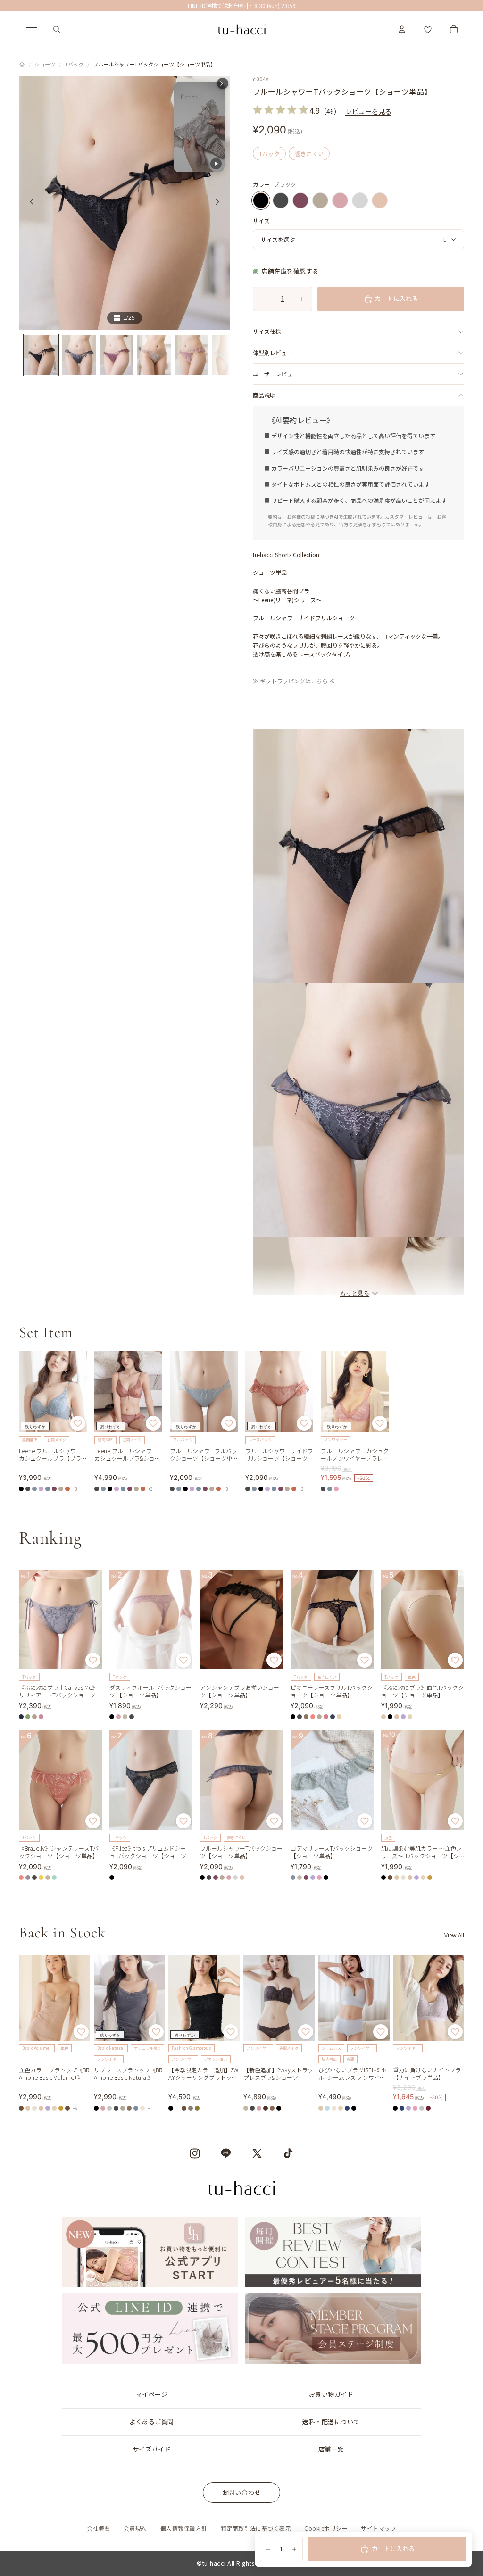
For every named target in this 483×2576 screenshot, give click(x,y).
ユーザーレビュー (275, 374)
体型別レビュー (273, 353)
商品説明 (264, 395)
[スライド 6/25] (229, 355)
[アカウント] (402, 29)
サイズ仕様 (267, 331)
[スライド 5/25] (192, 355)
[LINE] (226, 2153)
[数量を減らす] (268, 2549)
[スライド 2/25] (79, 355)
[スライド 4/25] (154, 355)
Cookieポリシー (326, 2528)
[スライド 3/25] (117, 355)
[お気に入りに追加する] (78, 1423)
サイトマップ (379, 2528)
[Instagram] (195, 2153)
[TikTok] (288, 2153)
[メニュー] (32, 29)
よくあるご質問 (152, 2422)
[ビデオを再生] (199, 127)
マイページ (152, 2394)
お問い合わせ (242, 2492)
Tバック (74, 64)
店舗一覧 (331, 2449)
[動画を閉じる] (223, 83)
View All (454, 1935)
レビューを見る (368, 111)
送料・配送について (331, 2422)
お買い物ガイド (331, 2394)
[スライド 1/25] (41, 355)
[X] (257, 2153)
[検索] (57, 29)
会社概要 (99, 2528)
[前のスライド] (29, 203)
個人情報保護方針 (184, 2528)
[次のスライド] (220, 203)
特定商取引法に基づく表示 (256, 2528)
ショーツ (45, 64)
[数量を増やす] (294, 2549)
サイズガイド (152, 2449)
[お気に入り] (428, 29)
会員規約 (135, 2528)
